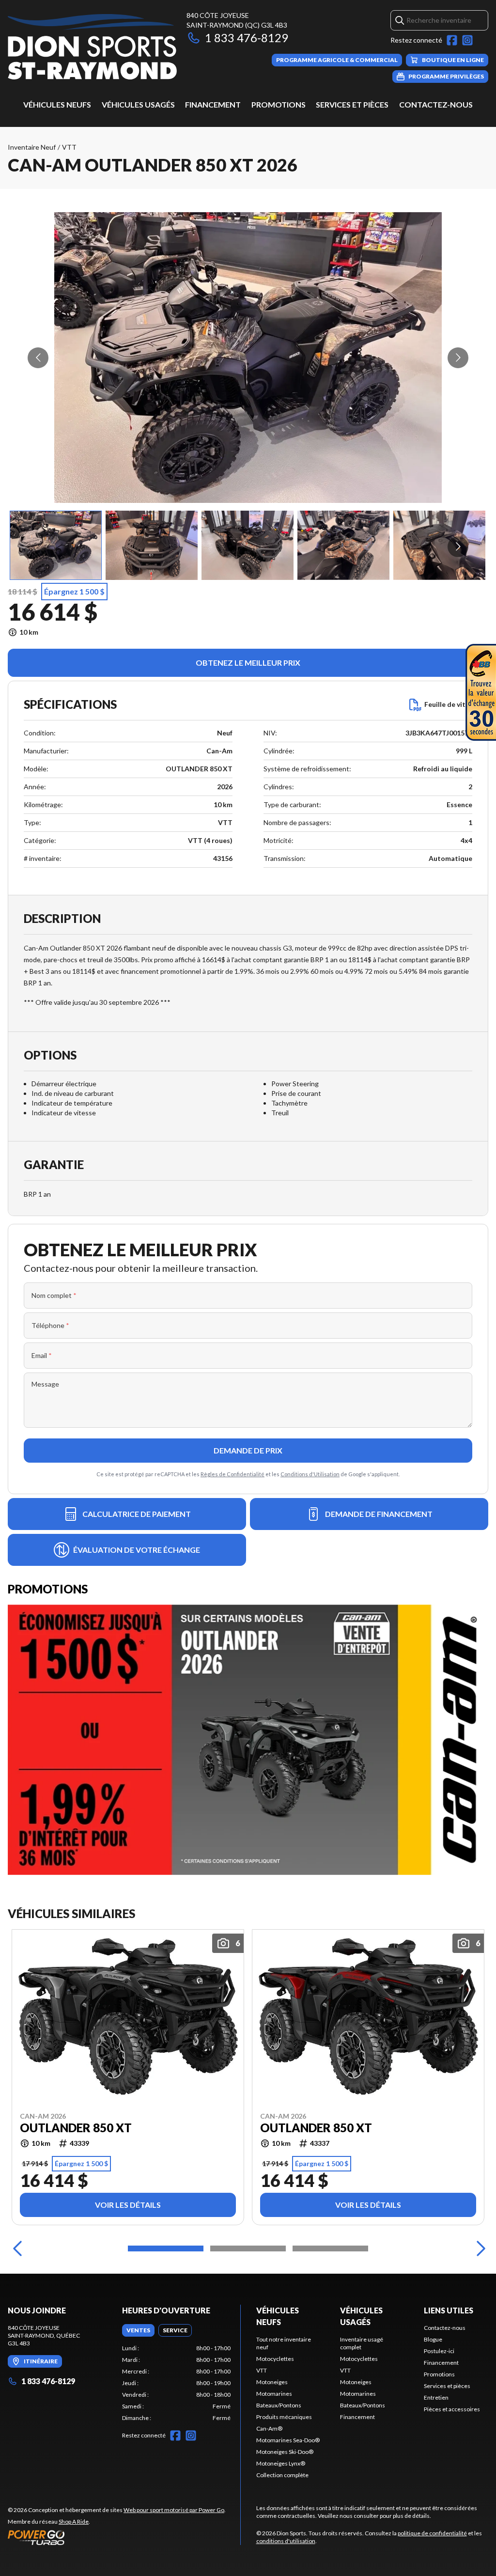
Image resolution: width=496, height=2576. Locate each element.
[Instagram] (467, 40)
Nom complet (54, 1295)
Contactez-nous (436, 104)
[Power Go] (117, 2537)
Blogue (433, 2339)
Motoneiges (272, 2382)
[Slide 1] (166, 2248)
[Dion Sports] (92, 47)
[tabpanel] (176, 2383)
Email (42, 1355)
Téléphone (50, 1325)
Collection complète (282, 2475)
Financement (213, 104)
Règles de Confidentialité (232, 1474)
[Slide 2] (248, 2248)
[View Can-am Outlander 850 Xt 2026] (56, 545)
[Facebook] (452, 40)
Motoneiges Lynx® (281, 2463)
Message (45, 1384)
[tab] (138, 2330)
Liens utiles (449, 2310)
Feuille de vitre (448, 704)
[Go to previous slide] (38, 358)
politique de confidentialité (432, 2533)
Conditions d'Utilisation (310, 1474)
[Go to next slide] (458, 358)
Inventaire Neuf (32, 147)
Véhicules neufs (57, 104)
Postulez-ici (439, 2351)
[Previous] (17, 2248)
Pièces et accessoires (452, 2409)
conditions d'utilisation (286, 2541)
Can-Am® (269, 2428)
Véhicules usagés (138, 104)
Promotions (279, 104)
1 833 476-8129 (247, 38)
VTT (69, 147)
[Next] (479, 2248)
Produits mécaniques (284, 2417)
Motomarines (274, 2394)
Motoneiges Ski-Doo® (285, 2452)
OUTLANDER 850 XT (76, 2128)
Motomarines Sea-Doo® (288, 2440)
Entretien (436, 2397)
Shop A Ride (74, 2521)
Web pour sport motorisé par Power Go (174, 2510)
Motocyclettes (275, 2359)
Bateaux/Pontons (279, 2405)
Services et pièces (352, 104)
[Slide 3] (330, 2248)
